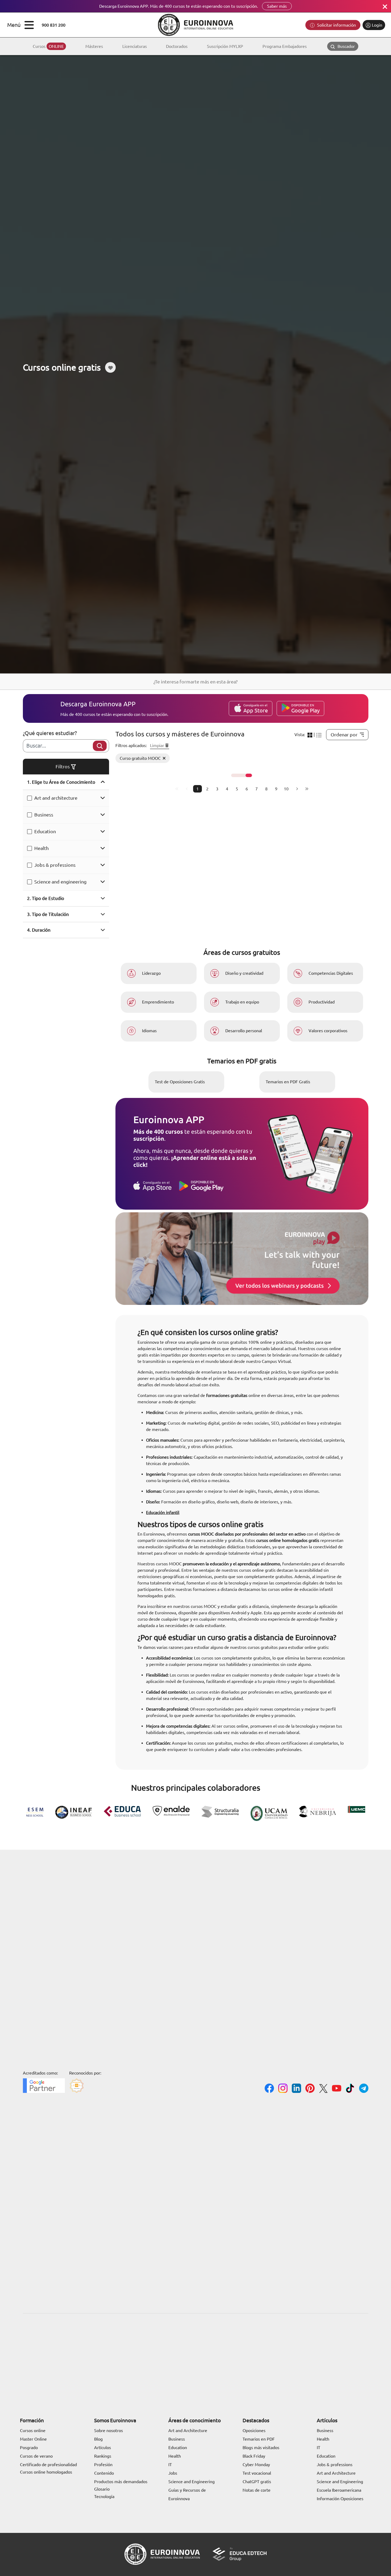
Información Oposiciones (340, 2499)
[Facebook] (269, 2089)
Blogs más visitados (261, 2448)
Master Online (33, 2439)
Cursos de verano (36, 2456)
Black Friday (254, 2456)
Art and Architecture (188, 2430)
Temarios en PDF (259, 2439)
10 (286, 789)
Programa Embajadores (285, 46)
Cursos (48, 46)
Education (45, 831)
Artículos (103, 2448)
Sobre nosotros (109, 2430)
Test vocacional (257, 2473)
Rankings (103, 2456)
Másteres (94, 46)
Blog (98, 2439)
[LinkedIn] (296, 2089)
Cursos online (33, 2430)
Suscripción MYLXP (225, 46)
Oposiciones (254, 2430)
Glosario (102, 2489)
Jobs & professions (55, 865)
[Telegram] (364, 2089)
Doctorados (177, 46)
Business (44, 815)
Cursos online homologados (46, 2472)
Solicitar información (336, 25)
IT (170, 2465)
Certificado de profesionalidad (48, 2465)
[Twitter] (323, 2089)
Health (41, 848)
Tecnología (104, 2496)
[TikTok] (350, 2089)
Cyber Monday (256, 2465)
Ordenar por (344, 735)
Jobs (173, 2473)
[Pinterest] (310, 2089)
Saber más (277, 6)
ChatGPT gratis (257, 2482)
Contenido (104, 2473)
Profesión (103, 2465)
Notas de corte (257, 2490)
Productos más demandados (121, 2482)
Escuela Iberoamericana (339, 2490)
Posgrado (29, 2448)
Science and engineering (60, 882)
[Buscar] (100, 746)
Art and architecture (56, 798)
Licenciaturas (135, 46)
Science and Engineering (192, 2482)
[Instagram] (283, 2089)
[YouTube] (337, 2089)
